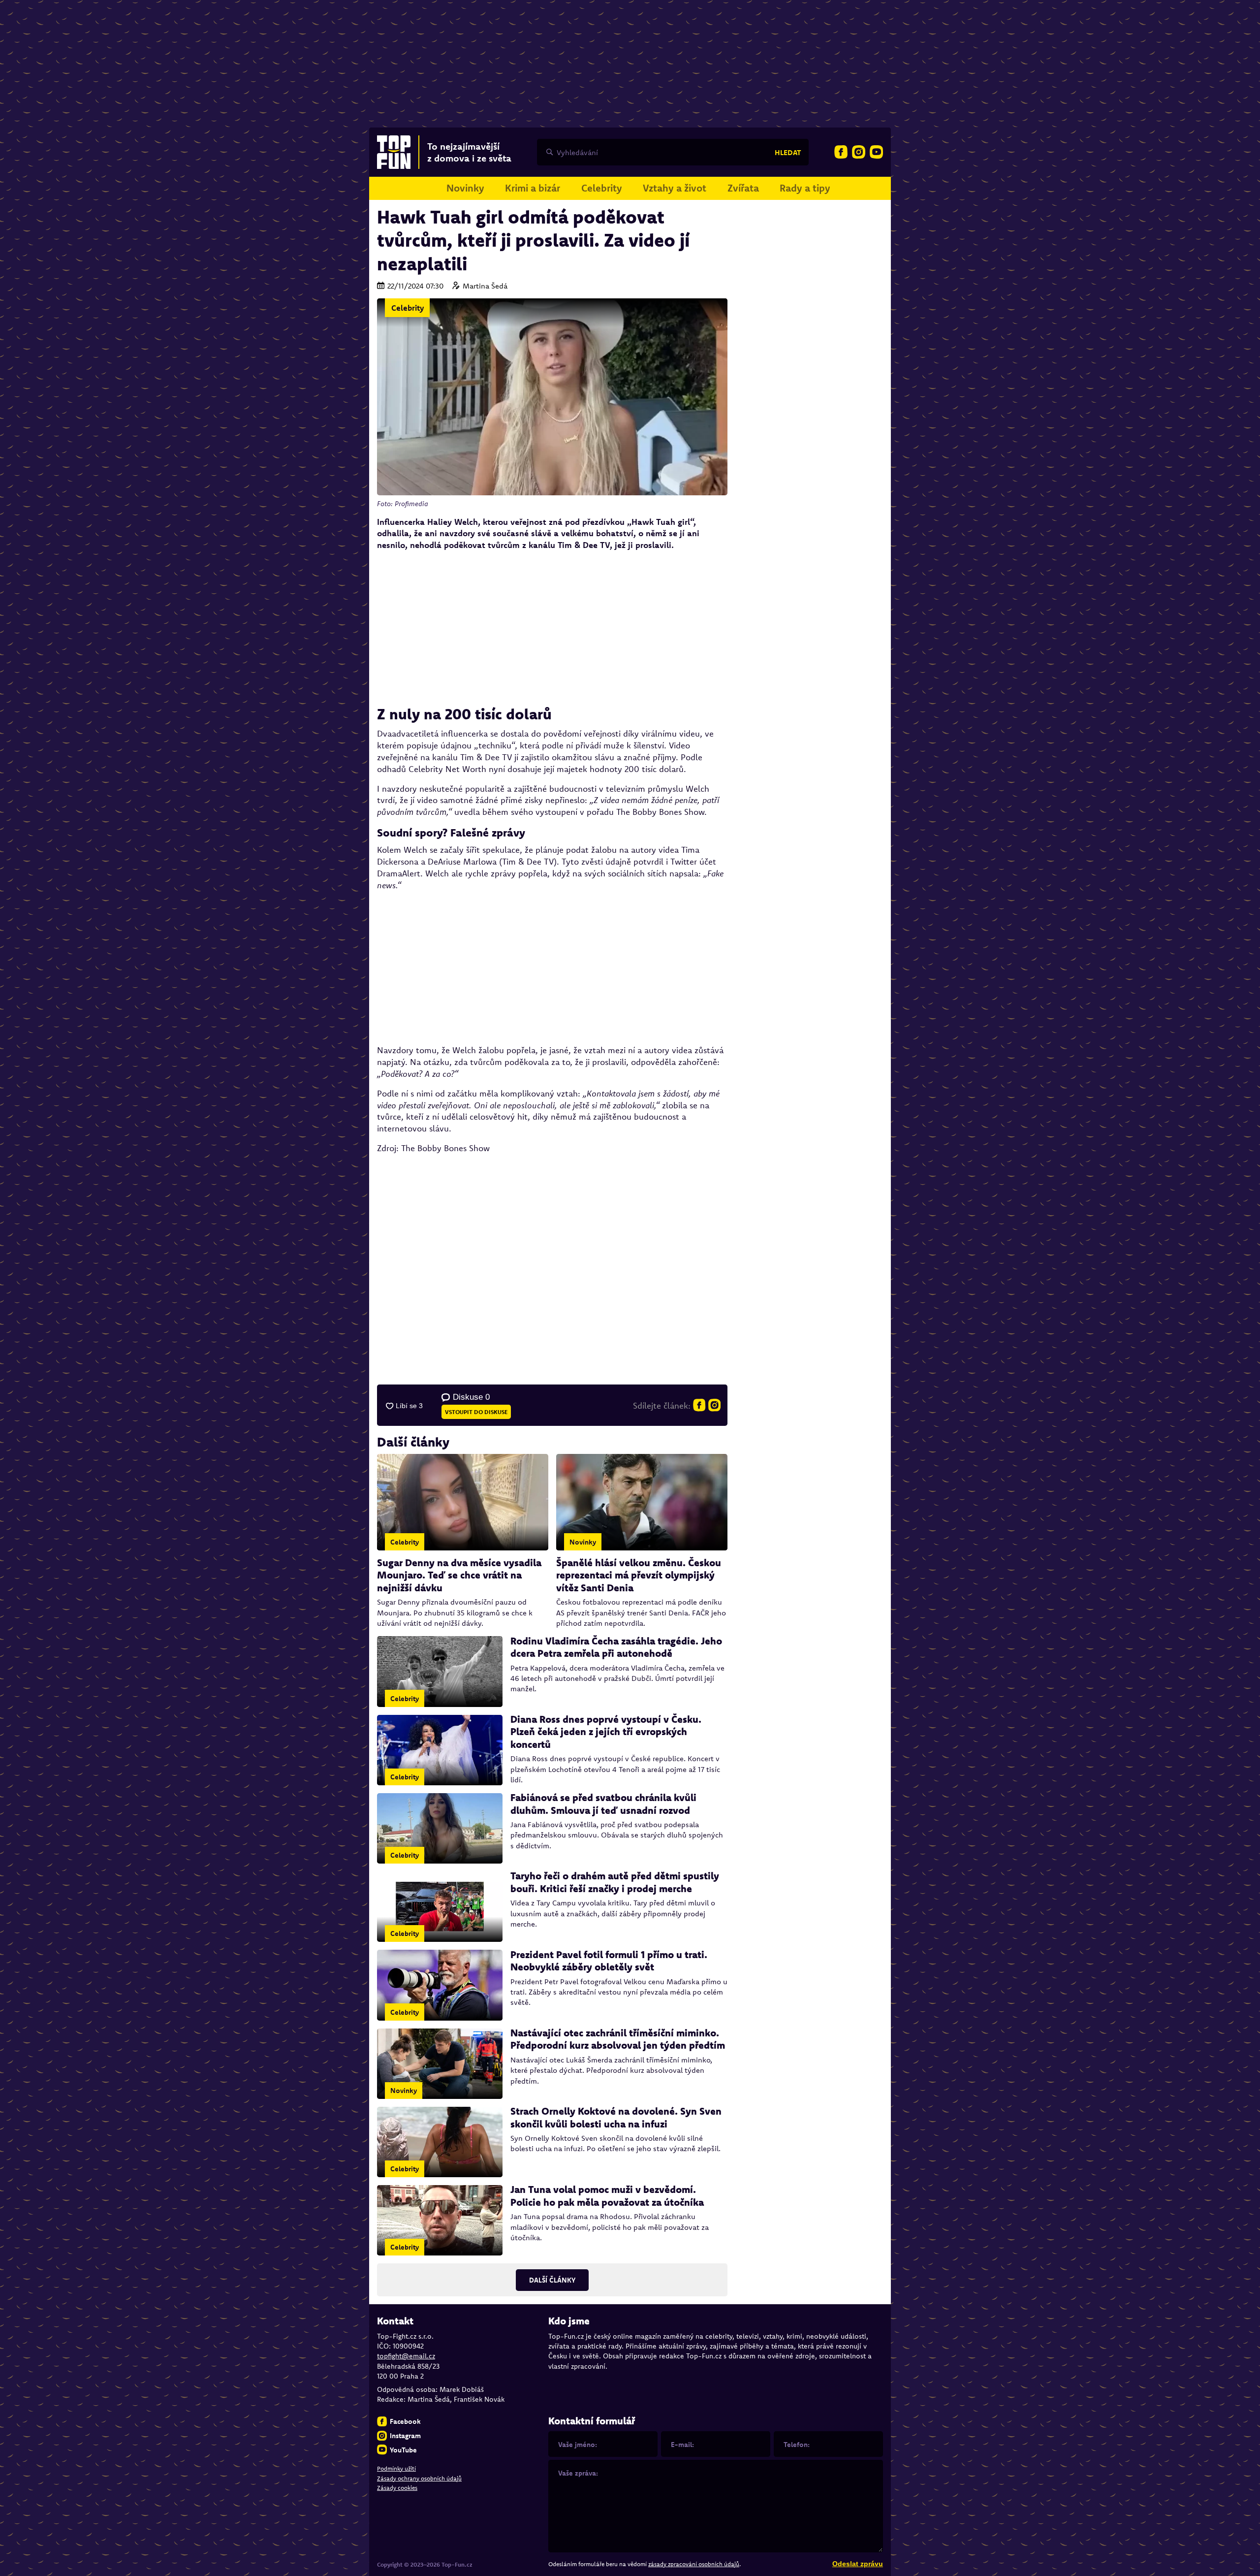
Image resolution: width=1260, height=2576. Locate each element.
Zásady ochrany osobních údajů (419, 2478)
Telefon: (797, 2445)
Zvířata (743, 188)
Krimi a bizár (533, 188)
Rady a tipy (805, 188)
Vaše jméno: (578, 2445)
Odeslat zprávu (858, 2564)
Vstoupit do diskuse (476, 1412)
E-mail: (682, 2445)
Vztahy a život (675, 188)
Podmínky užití (396, 2468)
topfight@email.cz (406, 2356)
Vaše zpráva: (578, 2473)
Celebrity (602, 188)
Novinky (465, 188)
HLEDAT (788, 152)
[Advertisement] (552, 628)
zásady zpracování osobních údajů (694, 2564)
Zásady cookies (397, 2488)
